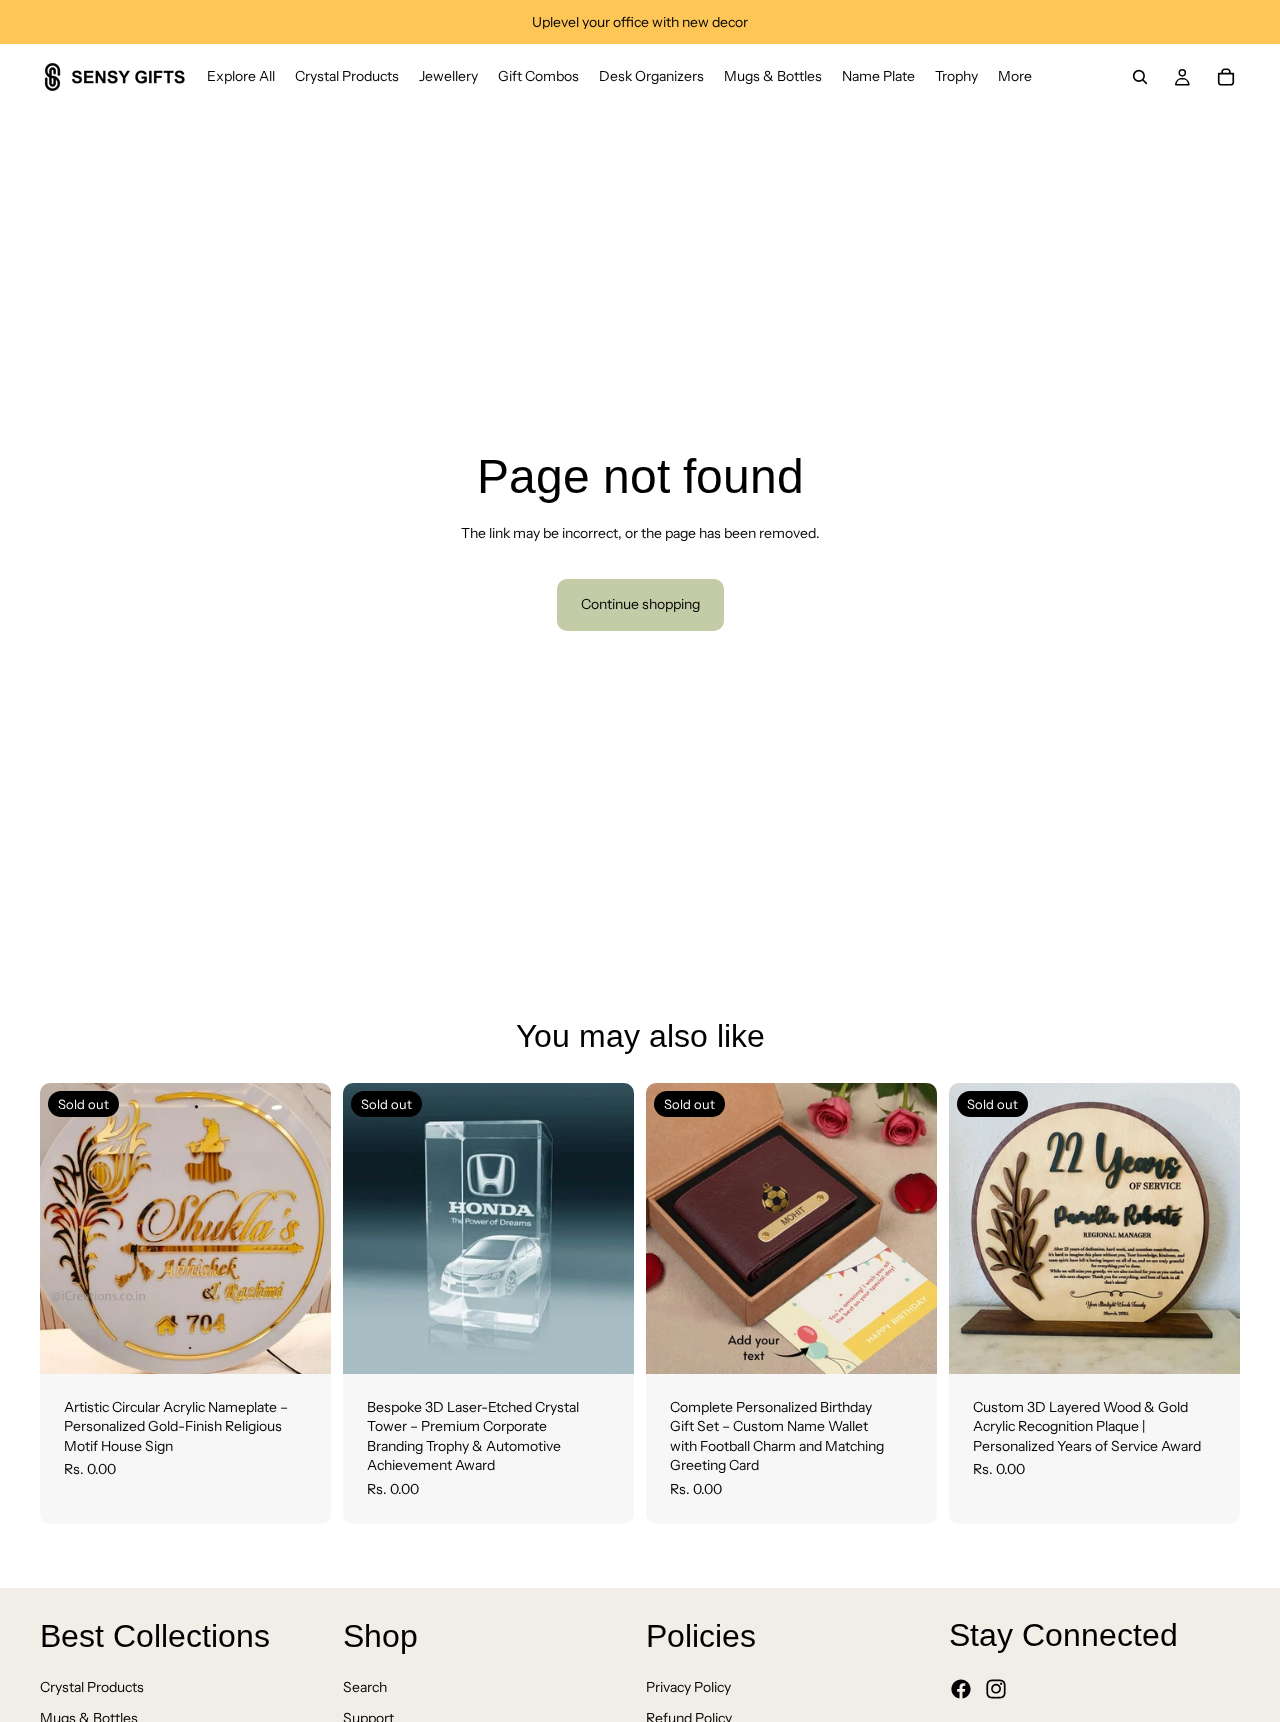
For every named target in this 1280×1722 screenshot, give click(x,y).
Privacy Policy (688, 1686)
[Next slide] (301, 1228)
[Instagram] (996, 1689)
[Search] (1140, 77)
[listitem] (1015, 77)
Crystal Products (92, 1686)
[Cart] (1226, 77)
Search (365, 1686)
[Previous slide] (70, 1228)
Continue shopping (640, 604)
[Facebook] (961, 1689)
